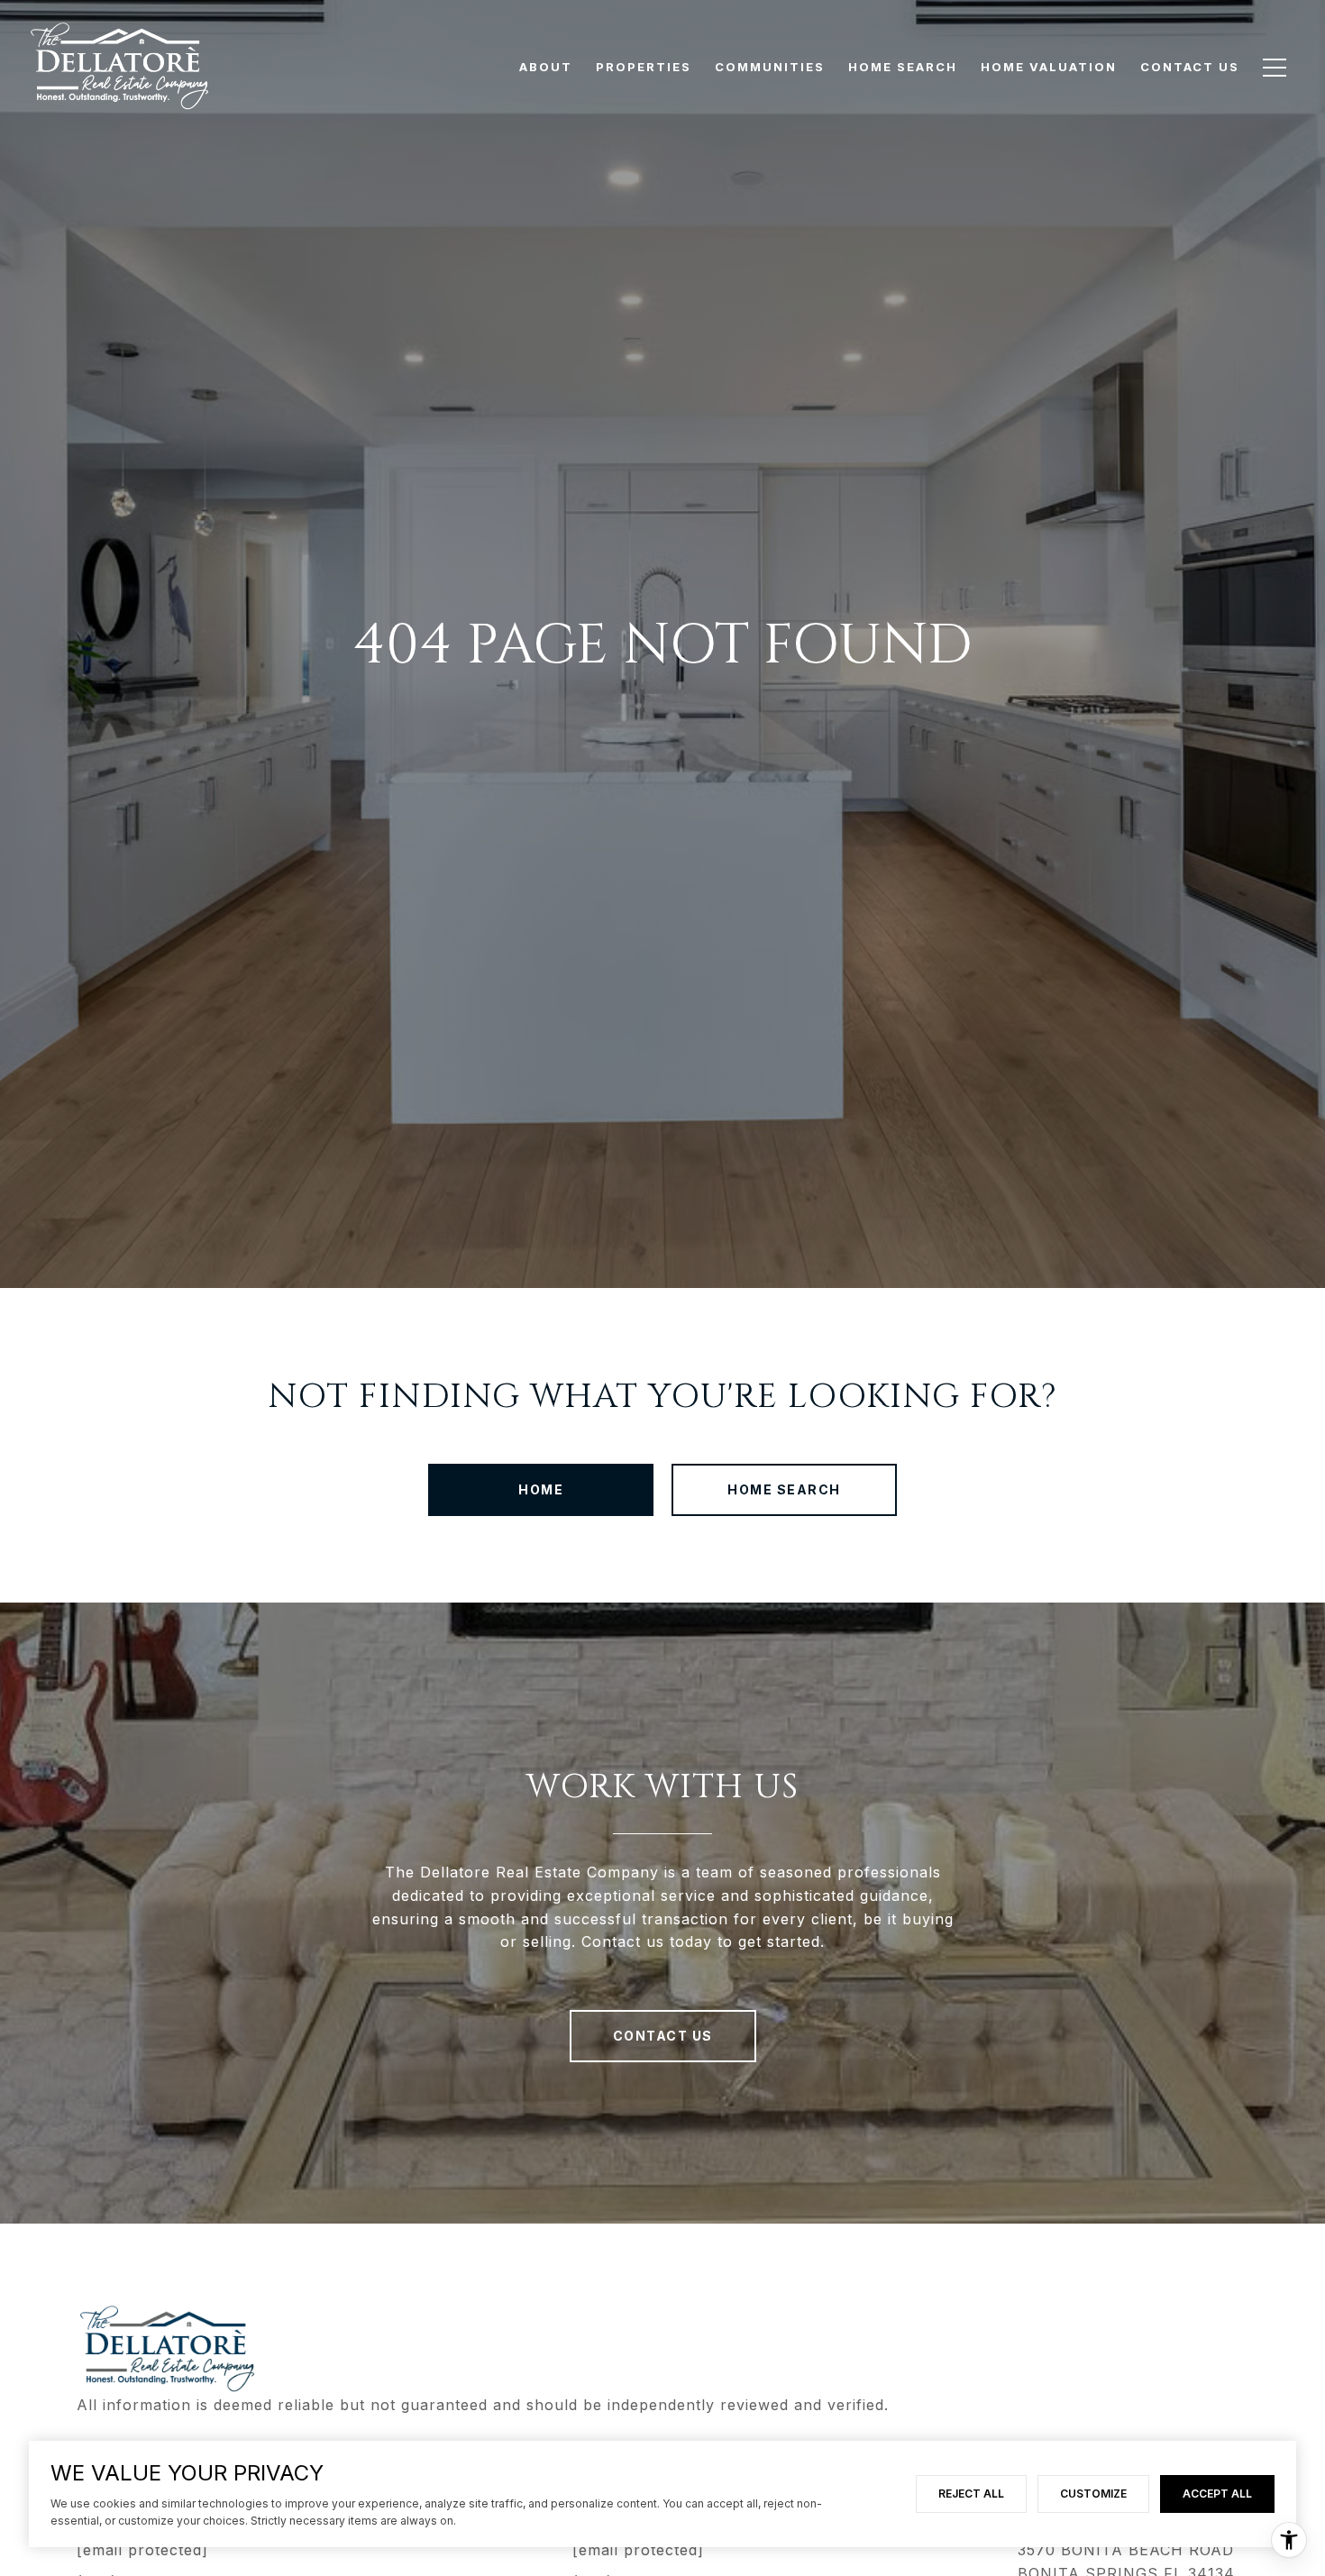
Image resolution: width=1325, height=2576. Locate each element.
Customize (1093, 2494)
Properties (644, 67)
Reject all (971, 2494)
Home (541, 1489)
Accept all (1217, 2494)
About (546, 67)
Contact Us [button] (663, 2036)
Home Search (784, 1489)
